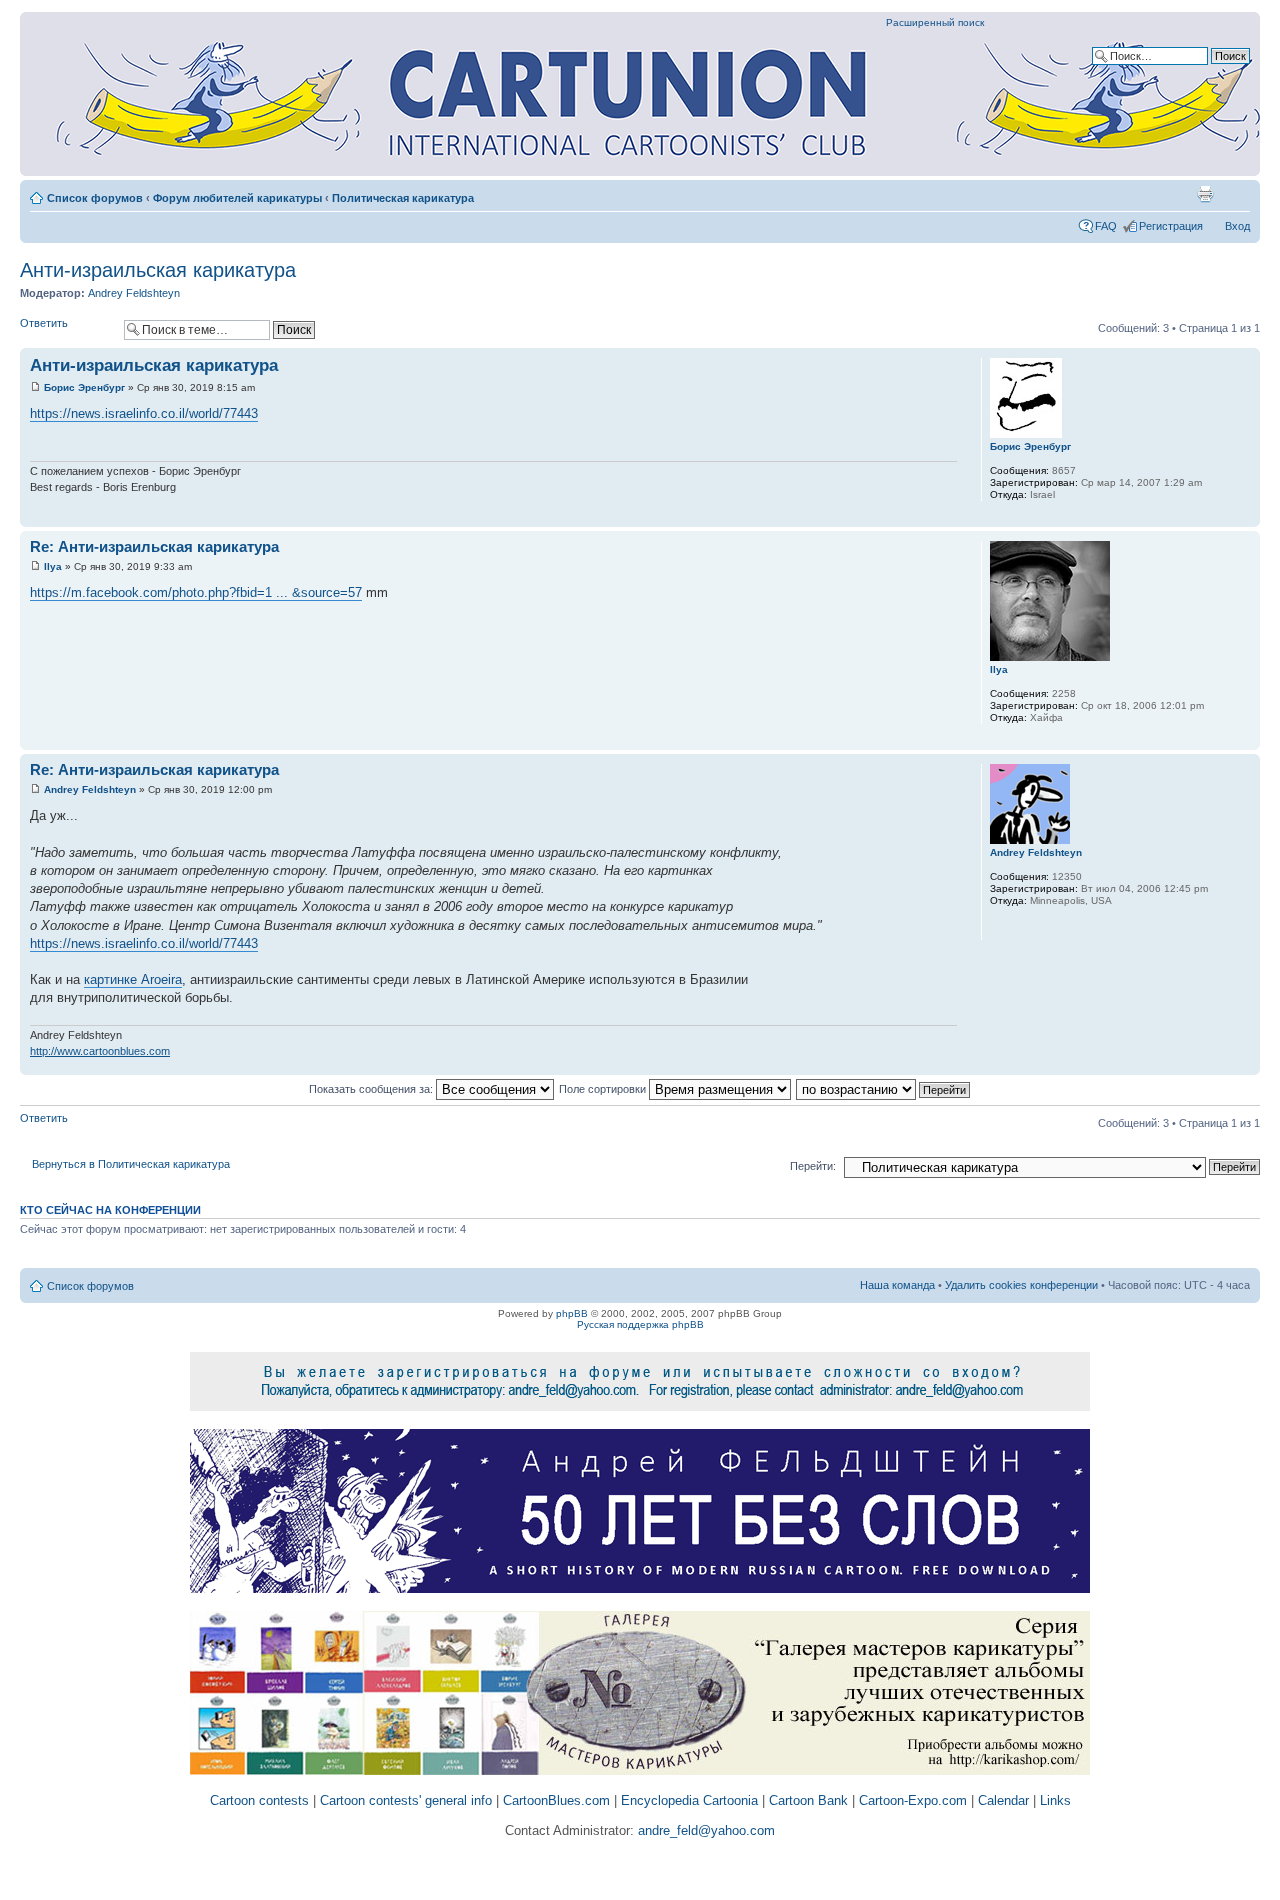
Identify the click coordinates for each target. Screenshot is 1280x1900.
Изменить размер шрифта (1235, 194)
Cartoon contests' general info (406, 1800)
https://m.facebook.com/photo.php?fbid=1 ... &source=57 (196, 592)
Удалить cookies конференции (1021, 1285)
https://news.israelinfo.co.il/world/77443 (144, 413)
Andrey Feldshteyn (134, 293)
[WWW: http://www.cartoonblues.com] (1000, 927)
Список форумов (95, 198)
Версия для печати (1205, 194)
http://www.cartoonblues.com (100, 1051)
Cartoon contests (259, 1800)
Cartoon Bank (808, 1800)
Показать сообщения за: (372, 1089)
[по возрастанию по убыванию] (884, 1089)
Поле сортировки (604, 1089)
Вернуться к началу (1244, 516)
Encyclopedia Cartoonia (689, 1800)
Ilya (53, 566)
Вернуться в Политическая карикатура (131, 1164)
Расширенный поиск (935, 22)
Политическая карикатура (403, 198)
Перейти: (813, 1166)
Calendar (1003, 1800)
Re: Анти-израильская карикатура (154, 546)
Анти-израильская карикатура (158, 270)
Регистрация (1171, 226)
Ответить (44, 323)
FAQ (1106, 226)
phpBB (572, 1313)
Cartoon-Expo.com (913, 1800)
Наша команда (897, 1285)
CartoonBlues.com (556, 1800)
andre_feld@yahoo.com (704, 1830)
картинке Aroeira (133, 979)
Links (1055, 1800)
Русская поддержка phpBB (640, 1324)
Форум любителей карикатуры (237, 198)
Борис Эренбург (84, 387)
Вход (1237, 226)
